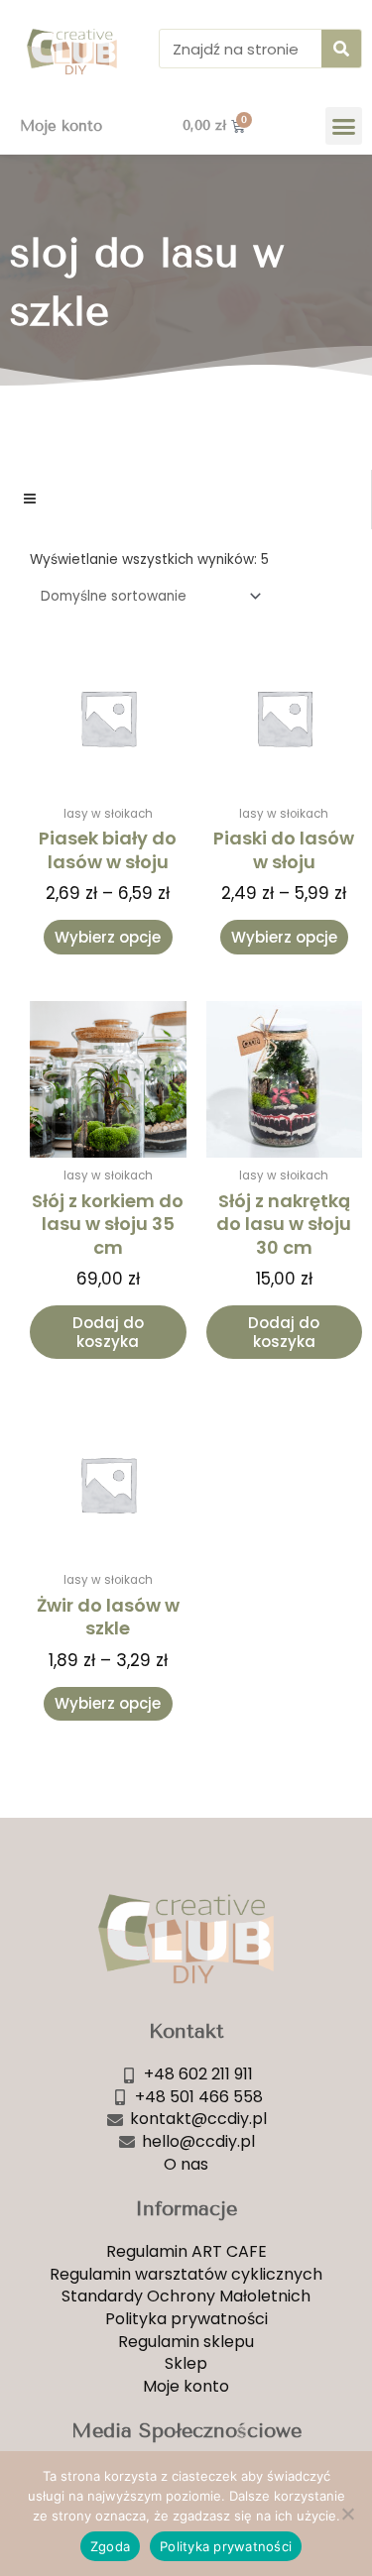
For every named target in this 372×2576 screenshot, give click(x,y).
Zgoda (110, 2546)
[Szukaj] (341, 49)
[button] (344, 126)
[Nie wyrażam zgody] (347, 2514)
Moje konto (61, 126)
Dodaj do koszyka (108, 1333)
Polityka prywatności (226, 2546)
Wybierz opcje (108, 937)
